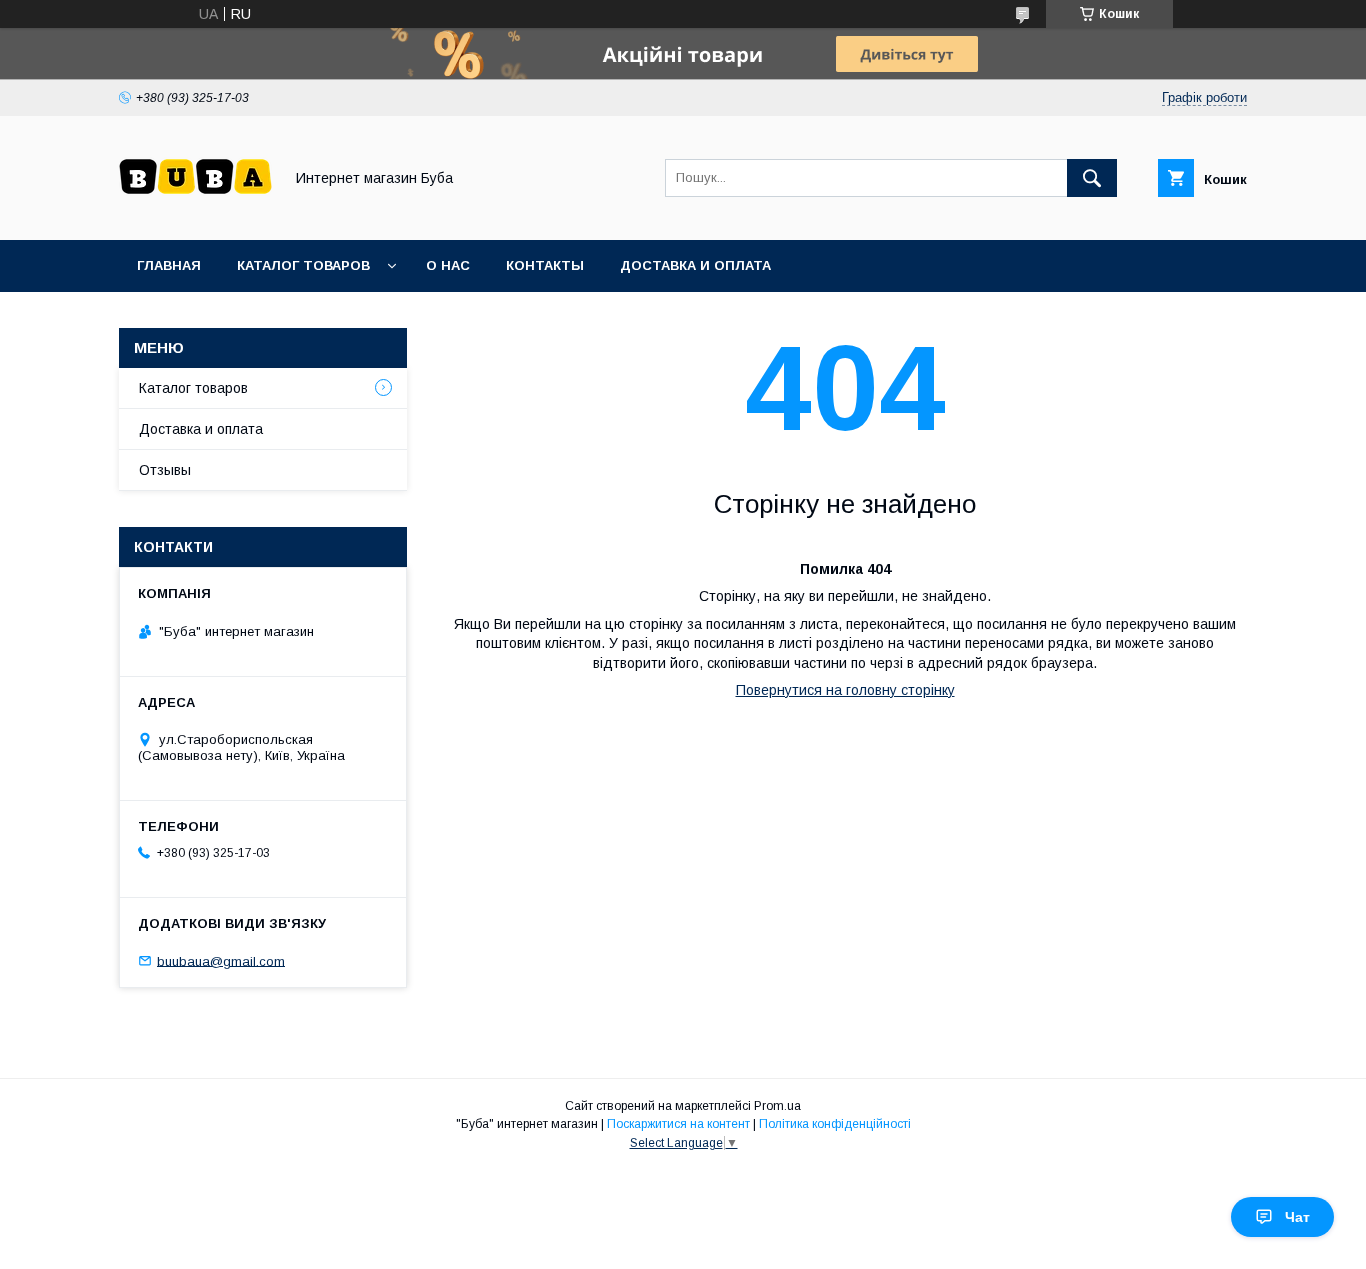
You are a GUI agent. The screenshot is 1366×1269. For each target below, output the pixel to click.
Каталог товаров (303, 265)
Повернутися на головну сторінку (845, 690)
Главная (169, 265)
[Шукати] (1092, 178)
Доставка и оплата (695, 265)
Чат (1297, 1217)
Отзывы (165, 470)
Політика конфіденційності (835, 1124)
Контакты (545, 265)
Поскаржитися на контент (678, 1124)
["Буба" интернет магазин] (195, 214)
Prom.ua (777, 1106)
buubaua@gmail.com (221, 960)
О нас (448, 265)
